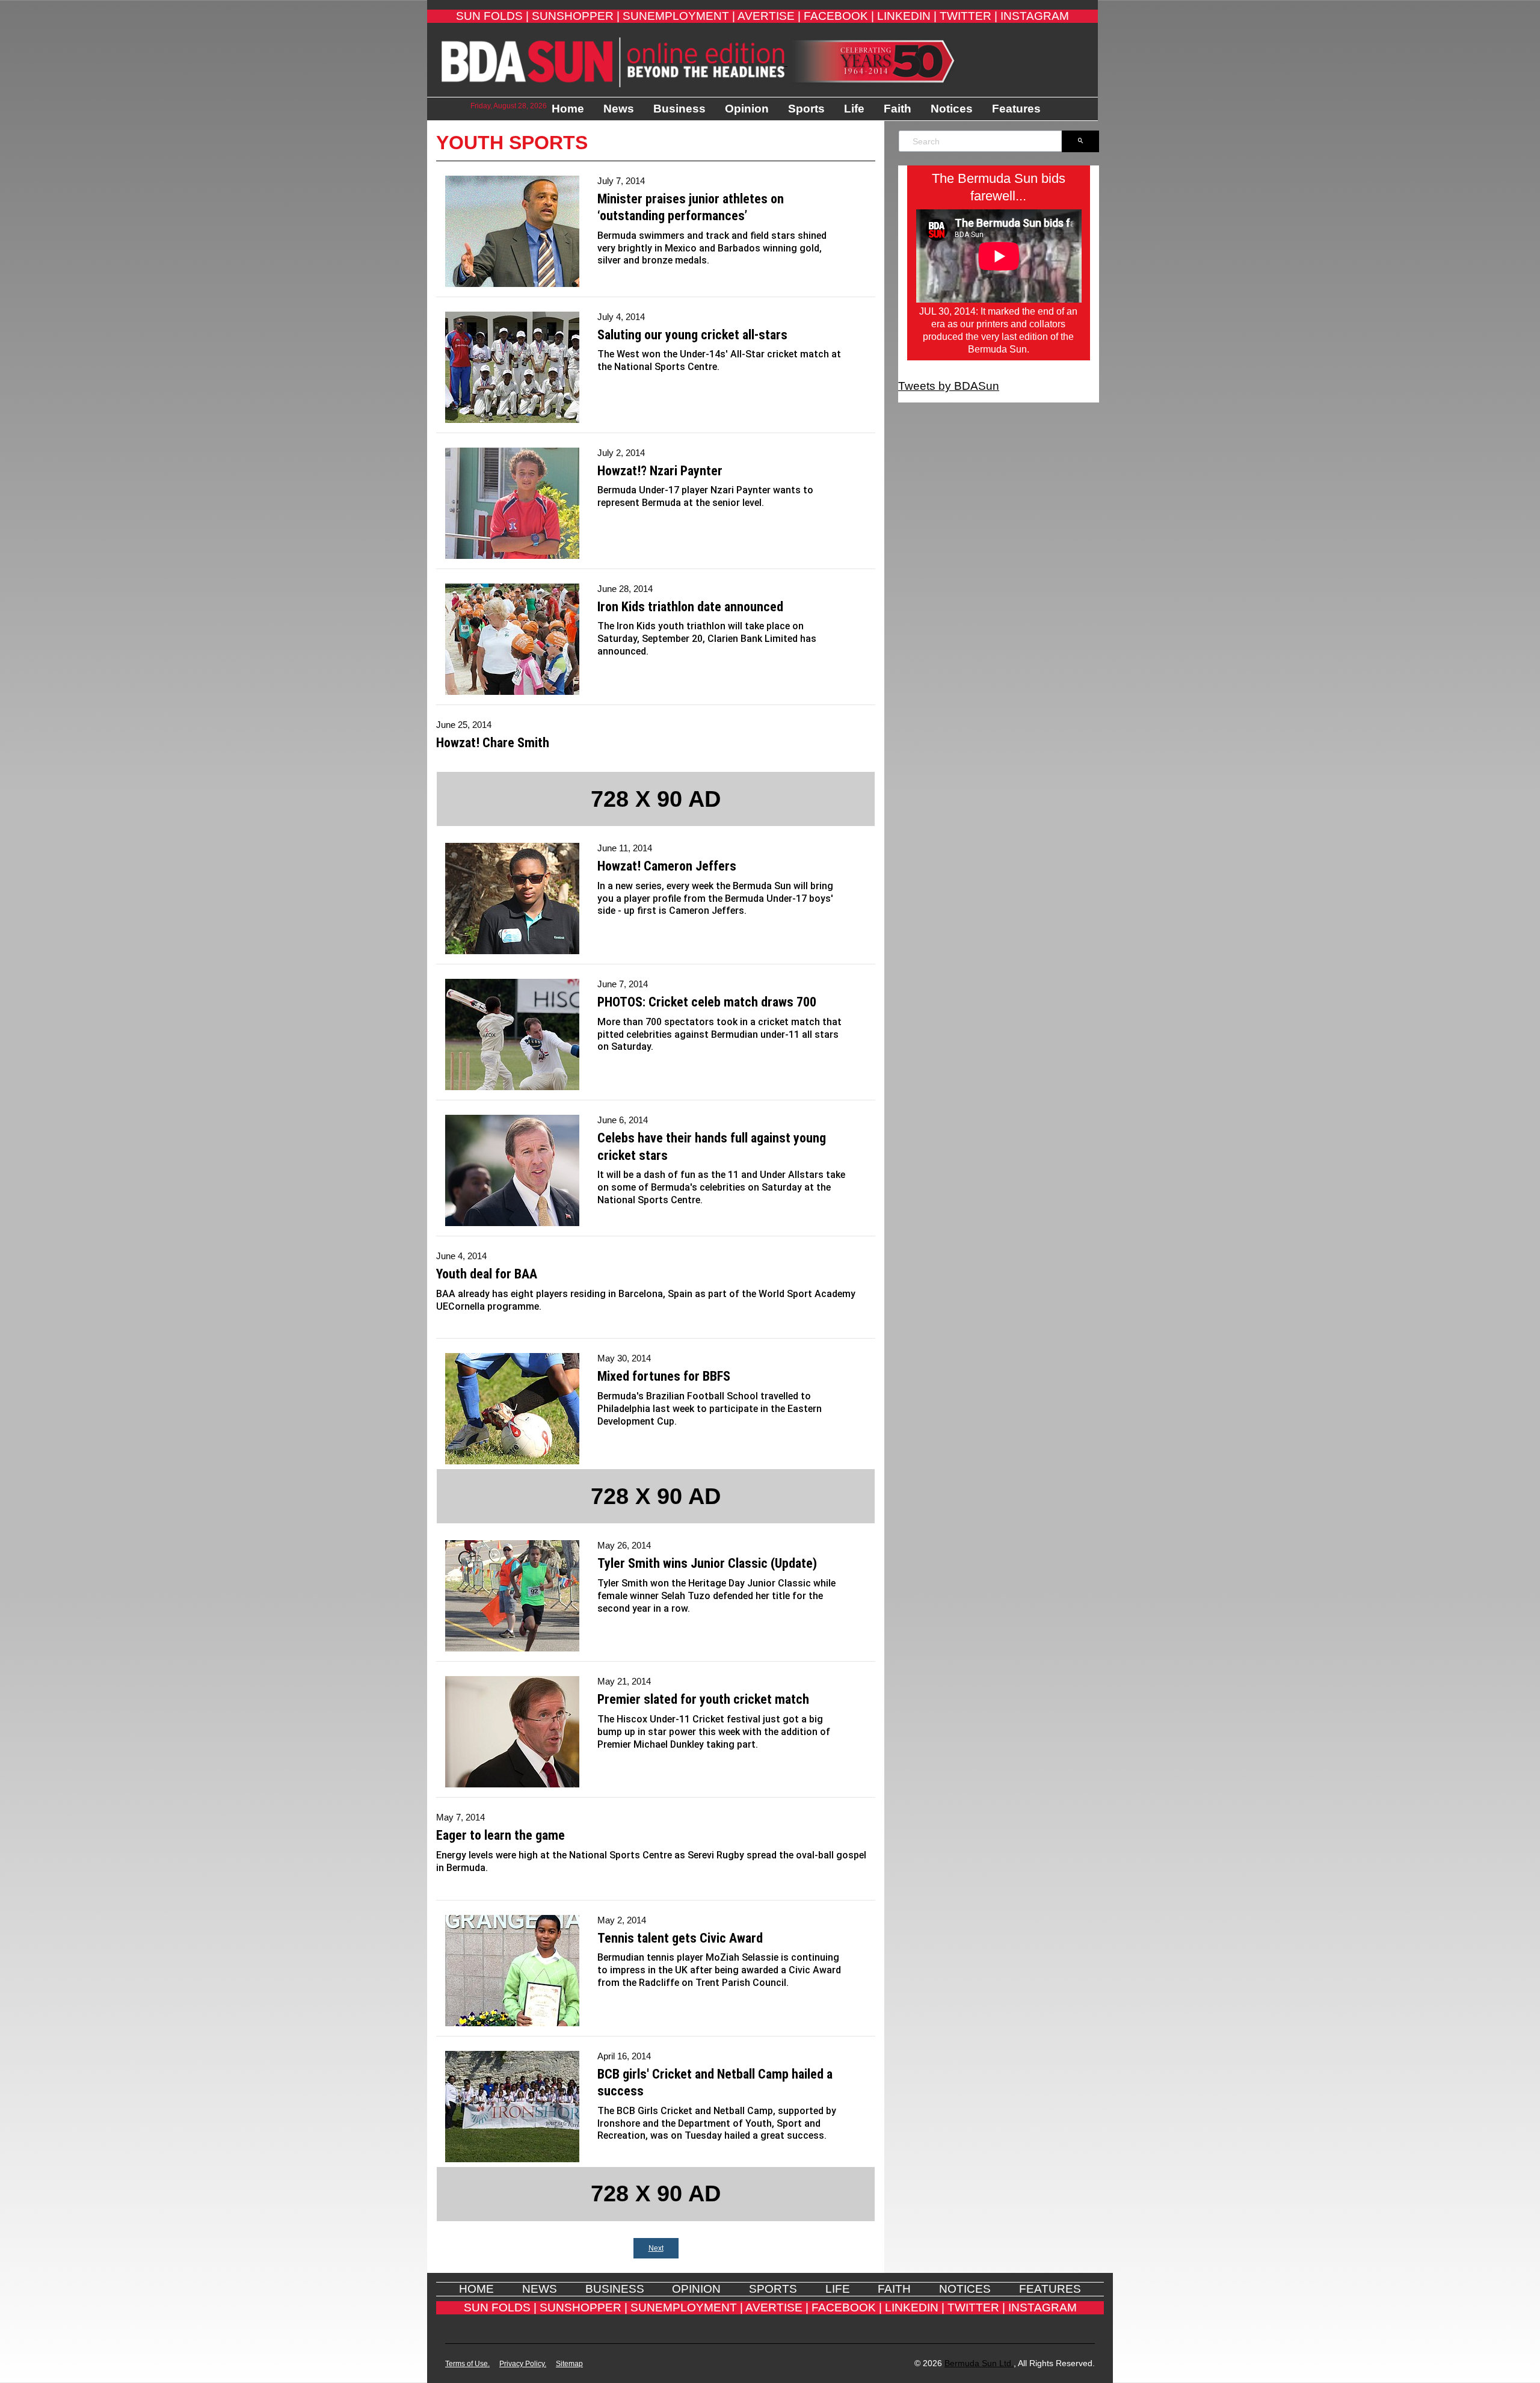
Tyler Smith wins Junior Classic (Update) (707, 1563)
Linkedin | (907, 16)
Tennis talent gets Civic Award (680, 1938)
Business (679, 109)
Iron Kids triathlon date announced (690, 607)
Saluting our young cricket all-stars (692, 335)
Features (1016, 109)
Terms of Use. (467, 2364)
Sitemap (569, 2364)
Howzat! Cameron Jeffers (667, 866)
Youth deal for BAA (487, 1274)
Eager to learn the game (500, 1835)
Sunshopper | (576, 16)
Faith (898, 109)
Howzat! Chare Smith (493, 743)
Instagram (1035, 16)
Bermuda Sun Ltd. (979, 2363)
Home (568, 109)
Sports (806, 109)
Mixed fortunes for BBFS (664, 1376)
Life (854, 109)
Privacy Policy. (523, 2364)
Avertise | (769, 16)
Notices (952, 109)
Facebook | (839, 16)
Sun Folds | (492, 16)
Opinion (747, 109)
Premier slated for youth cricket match (703, 1699)
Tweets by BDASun (949, 386)
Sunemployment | (679, 16)
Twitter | (969, 16)
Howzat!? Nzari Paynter (660, 471)
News (619, 109)
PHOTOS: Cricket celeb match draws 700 (707, 1002)
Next (656, 2248)
